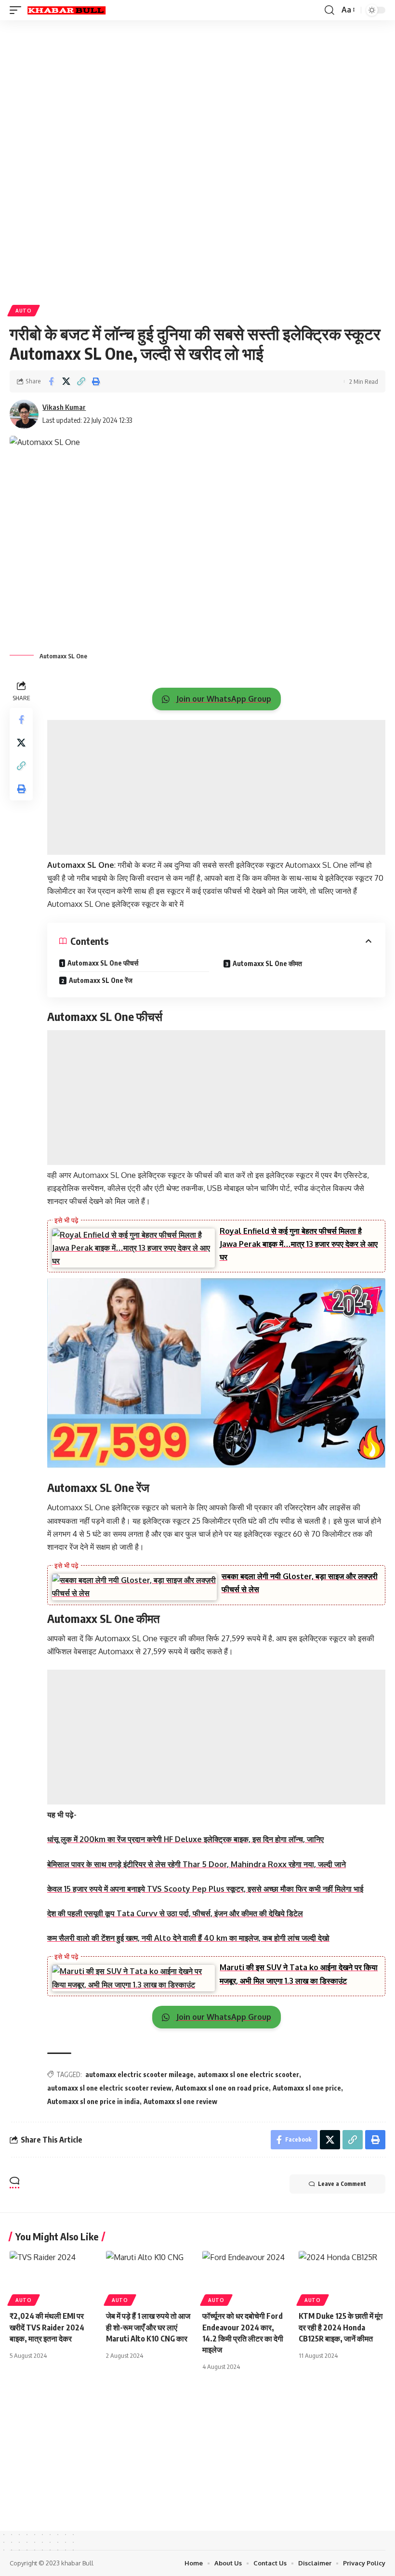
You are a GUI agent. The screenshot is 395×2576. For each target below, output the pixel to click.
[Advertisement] (197, 95)
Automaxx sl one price (307, 2088)
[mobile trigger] (18, 10)
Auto (24, 311)
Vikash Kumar (64, 407)
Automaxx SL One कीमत (267, 963)
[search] (329, 10)
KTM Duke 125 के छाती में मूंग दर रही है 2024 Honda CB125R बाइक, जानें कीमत (341, 2327)
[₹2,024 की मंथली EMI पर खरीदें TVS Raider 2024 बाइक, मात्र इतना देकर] (53, 2277)
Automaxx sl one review (180, 2101)
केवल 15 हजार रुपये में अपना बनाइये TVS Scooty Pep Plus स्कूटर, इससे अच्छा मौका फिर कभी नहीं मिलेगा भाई (205, 1889)
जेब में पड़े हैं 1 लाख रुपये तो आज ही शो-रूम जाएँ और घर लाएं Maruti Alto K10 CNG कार (148, 2327)
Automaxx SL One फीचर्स (103, 963)
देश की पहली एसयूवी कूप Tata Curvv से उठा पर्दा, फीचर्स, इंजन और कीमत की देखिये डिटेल (175, 1913)
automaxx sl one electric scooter (248, 2074)
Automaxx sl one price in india (93, 2101)
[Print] (96, 381)
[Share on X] (66, 381)
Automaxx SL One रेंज (101, 980)
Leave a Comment (342, 2184)
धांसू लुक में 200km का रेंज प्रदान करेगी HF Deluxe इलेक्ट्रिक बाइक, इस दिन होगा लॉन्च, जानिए (185, 1839)
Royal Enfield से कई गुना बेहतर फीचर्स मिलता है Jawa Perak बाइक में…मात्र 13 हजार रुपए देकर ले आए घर (299, 1244)
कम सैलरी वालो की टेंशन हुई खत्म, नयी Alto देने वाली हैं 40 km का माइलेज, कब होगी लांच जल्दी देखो (188, 1938)
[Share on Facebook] (51, 381)
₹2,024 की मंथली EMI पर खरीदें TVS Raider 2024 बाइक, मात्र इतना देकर (47, 2327)
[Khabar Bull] (66, 10)
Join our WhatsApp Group (223, 699)
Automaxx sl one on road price (222, 2088)
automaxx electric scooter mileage (139, 2074)
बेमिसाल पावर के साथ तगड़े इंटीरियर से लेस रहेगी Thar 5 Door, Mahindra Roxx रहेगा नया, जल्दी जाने (197, 1864)
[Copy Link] (81, 381)
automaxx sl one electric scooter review (109, 2088)
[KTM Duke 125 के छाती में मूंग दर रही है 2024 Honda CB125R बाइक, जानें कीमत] (342, 2277)
